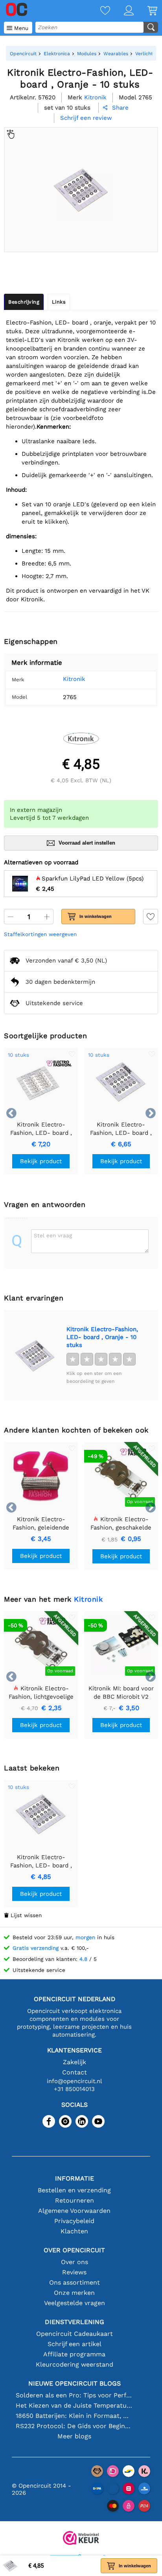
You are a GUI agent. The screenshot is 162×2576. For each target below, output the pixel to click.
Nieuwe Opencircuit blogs (75, 2383)
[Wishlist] (98, 11)
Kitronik (74, 679)
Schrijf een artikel (75, 2344)
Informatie (75, 2178)
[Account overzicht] (122, 11)
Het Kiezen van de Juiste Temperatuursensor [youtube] (75, 2405)
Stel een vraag (53, 1235)
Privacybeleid (74, 2221)
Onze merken (74, 2293)
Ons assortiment (75, 2282)
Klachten (74, 2231)
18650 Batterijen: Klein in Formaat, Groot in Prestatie (75, 2416)
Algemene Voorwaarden (74, 2211)
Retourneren (75, 2200)
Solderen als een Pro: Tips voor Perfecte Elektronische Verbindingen (75, 2395)
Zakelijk (75, 2062)
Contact (75, 2072)
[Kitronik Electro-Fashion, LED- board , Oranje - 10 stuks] (35, 1355)
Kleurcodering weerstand (75, 2364)
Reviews (74, 2272)
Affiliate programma (74, 2354)
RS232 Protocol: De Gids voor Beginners (75, 2426)
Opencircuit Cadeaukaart (75, 2334)
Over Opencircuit (74, 2250)
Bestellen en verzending (74, 2190)
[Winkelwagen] (145, 11)
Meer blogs (74, 2436)
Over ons (75, 2262)
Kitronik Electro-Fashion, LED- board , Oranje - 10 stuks (102, 1337)
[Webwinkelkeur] (81, 2539)
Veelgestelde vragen (75, 2303)
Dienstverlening (75, 2322)
